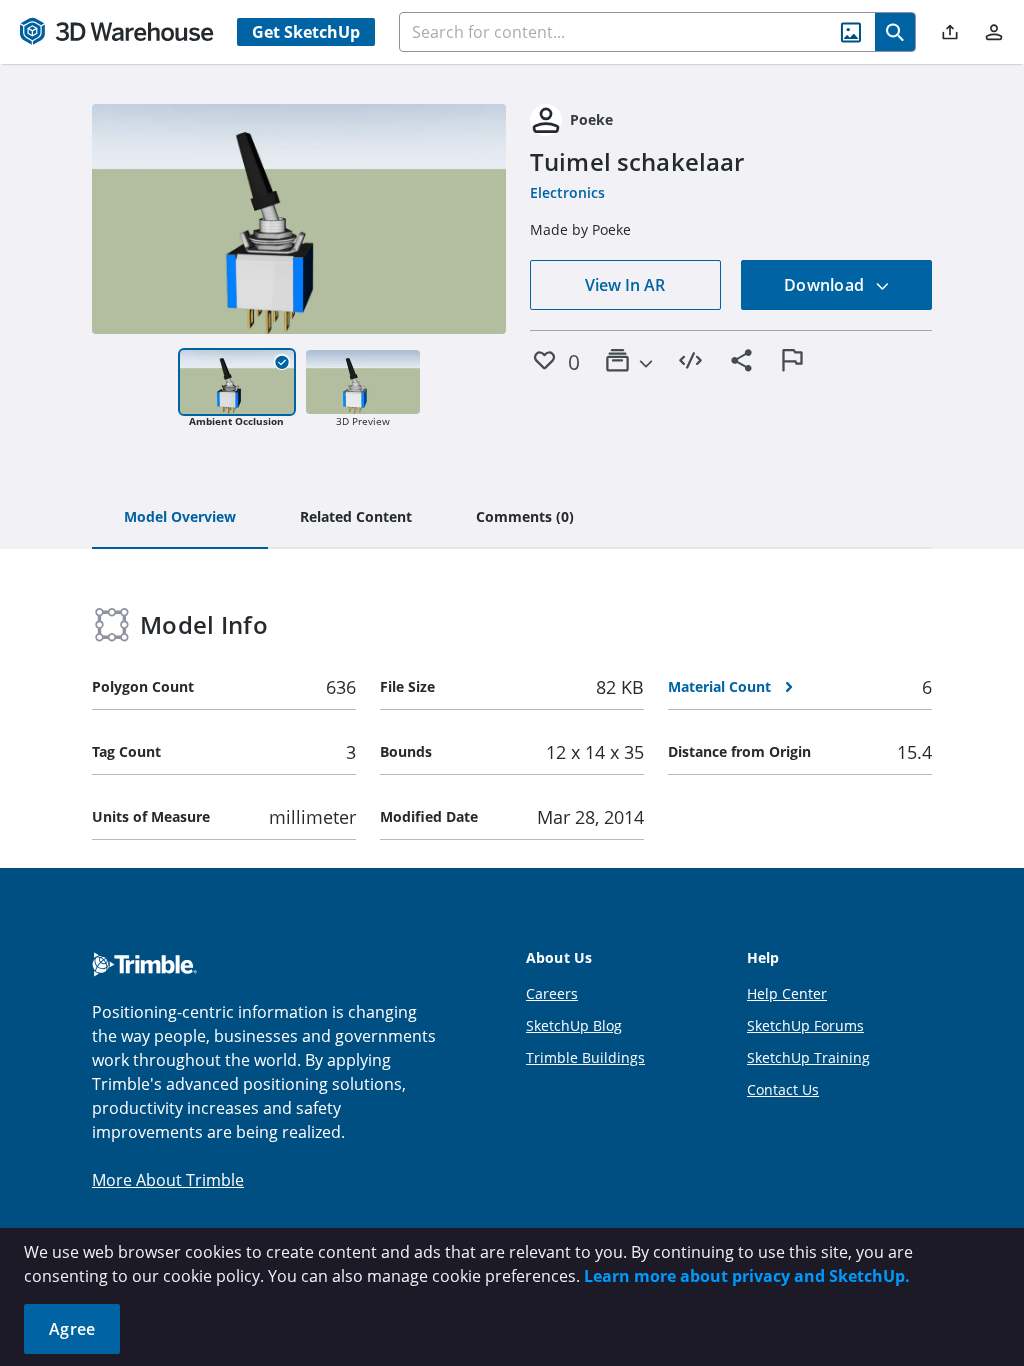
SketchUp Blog (574, 1025)
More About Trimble (168, 1180)
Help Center (787, 993)
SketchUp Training (808, 1057)
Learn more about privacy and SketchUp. (747, 1276)
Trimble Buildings (585, 1057)
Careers (552, 993)
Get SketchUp (306, 32)
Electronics (567, 192)
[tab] (180, 518)
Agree (72, 1329)
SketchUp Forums (805, 1025)
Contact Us (783, 1089)
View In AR (625, 285)
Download (826, 285)
